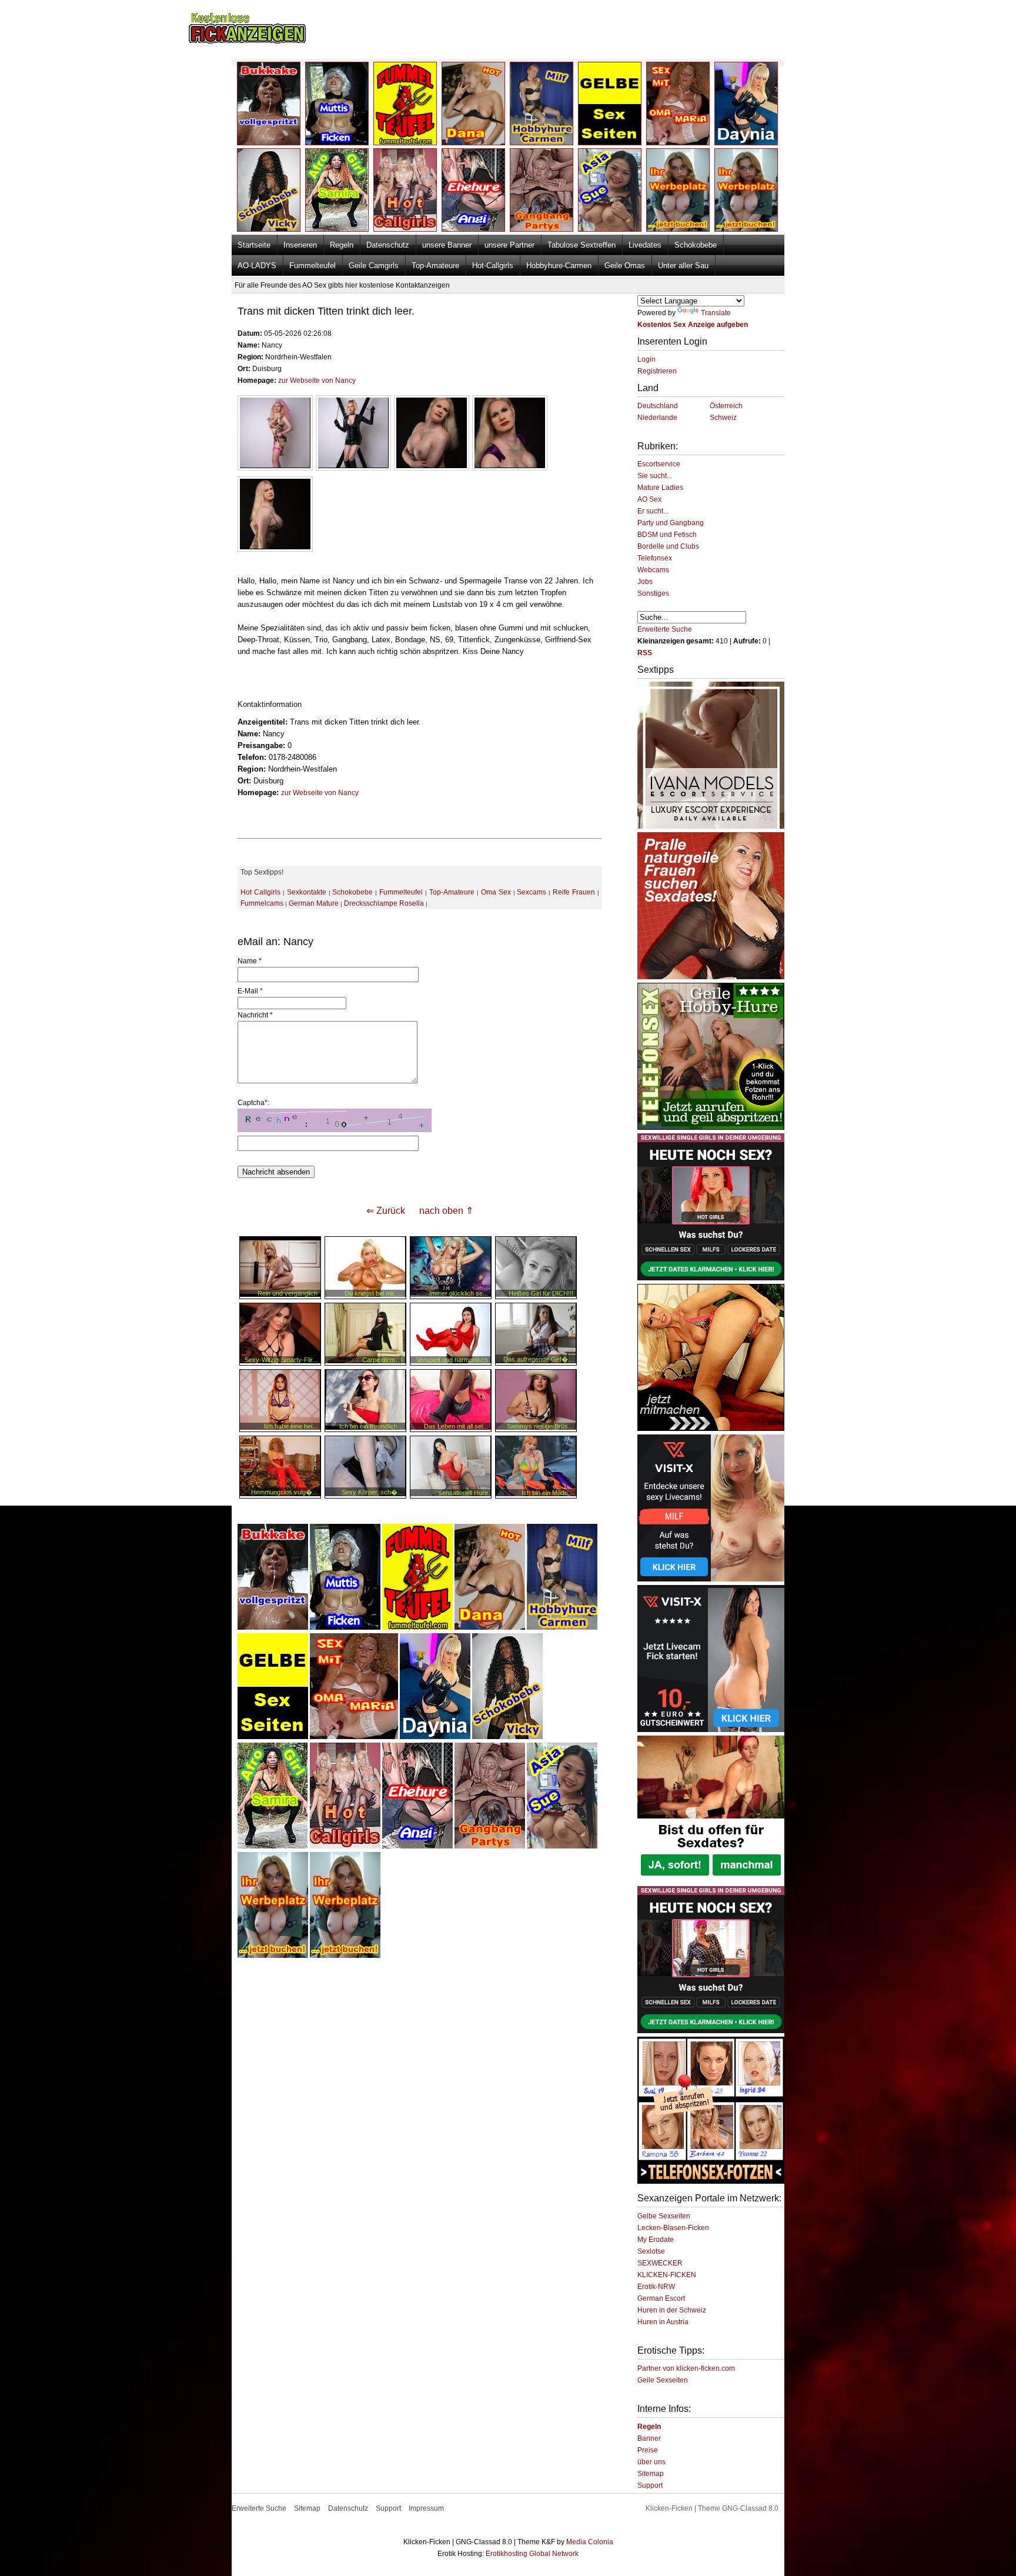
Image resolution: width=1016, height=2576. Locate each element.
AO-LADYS (257, 266)
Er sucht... (653, 511)
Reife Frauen (574, 892)
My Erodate (656, 2240)
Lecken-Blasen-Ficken (673, 2228)
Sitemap (651, 2474)
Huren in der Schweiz (672, 2310)
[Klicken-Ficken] (247, 41)
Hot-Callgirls (493, 266)
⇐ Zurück (386, 1211)
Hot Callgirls (260, 892)
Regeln (342, 245)
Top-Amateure (435, 266)
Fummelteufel (313, 266)
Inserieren (300, 245)
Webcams (653, 570)
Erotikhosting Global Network (532, 2554)
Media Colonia (590, 2542)
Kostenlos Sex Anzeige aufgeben (693, 325)
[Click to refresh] (335, 1120)
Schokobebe (696, 245)
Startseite (254, 245)
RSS (645, 653)
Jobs (645, 582)
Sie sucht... (655, 476)
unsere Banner (447, 245)
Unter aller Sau (683, 266)
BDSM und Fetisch (667, 535)
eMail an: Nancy (275, 942)
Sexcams (532, 892)
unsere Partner (509, 245)
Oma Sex (496, 892)
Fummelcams (262, 903)
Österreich (726, 406)
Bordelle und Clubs (668, 546)
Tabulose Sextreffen (581, 245)
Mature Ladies (660, 488)
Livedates (645, 245)
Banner (649, 2438)
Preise (648, 2450)
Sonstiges (653, 593)
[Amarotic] (711, 826)
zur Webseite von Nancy (317, 381)
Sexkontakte (307, 892)
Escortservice (659, 464)
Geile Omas (625, 266)
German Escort (661, 2298)
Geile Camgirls (374, 266)
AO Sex (649, 499)
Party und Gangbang (671, 523)
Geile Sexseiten (663, 2380)
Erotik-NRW (656, 2287)
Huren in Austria (663, 2322)
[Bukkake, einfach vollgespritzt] (273, 1627)
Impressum (426, 2508)
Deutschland (658, 406)
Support (650, 2485)
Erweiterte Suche (665, 629)
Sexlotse (651, 2251)
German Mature (314, 903)
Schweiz (723, 418)
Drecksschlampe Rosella (384, 903)
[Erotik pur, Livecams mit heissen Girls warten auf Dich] (711, 1127)
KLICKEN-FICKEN (667, 2275)
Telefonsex (655, 558)
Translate (716, 313)
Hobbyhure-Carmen (559, 266)
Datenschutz (388, 245)
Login (646, 359)
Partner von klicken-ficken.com (686, 2368)
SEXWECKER (660, 2263)
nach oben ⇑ (446, 1211)
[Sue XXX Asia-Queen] (562, 1846)
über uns (651, 2462)
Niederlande (657, 418)
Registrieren (657, 371)
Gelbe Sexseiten (664, 2216)
